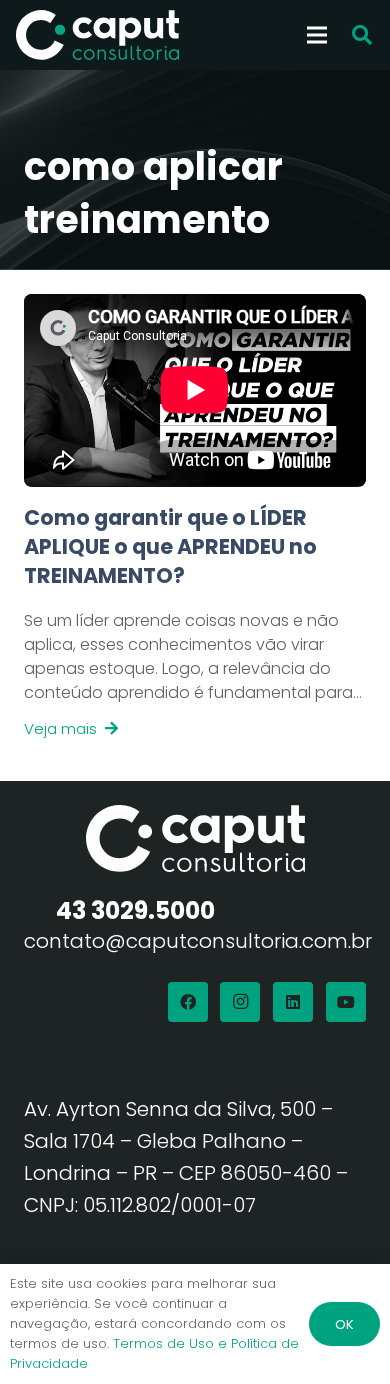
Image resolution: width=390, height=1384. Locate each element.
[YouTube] (346, 1002)
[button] (362, 35)
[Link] (195, 622)
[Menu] (317, 35)
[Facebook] (188, 1002)
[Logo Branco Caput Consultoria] (97, 35)
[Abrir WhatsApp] (340, 1333)
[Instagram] (240, 1002)
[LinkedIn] (293, 1002)
